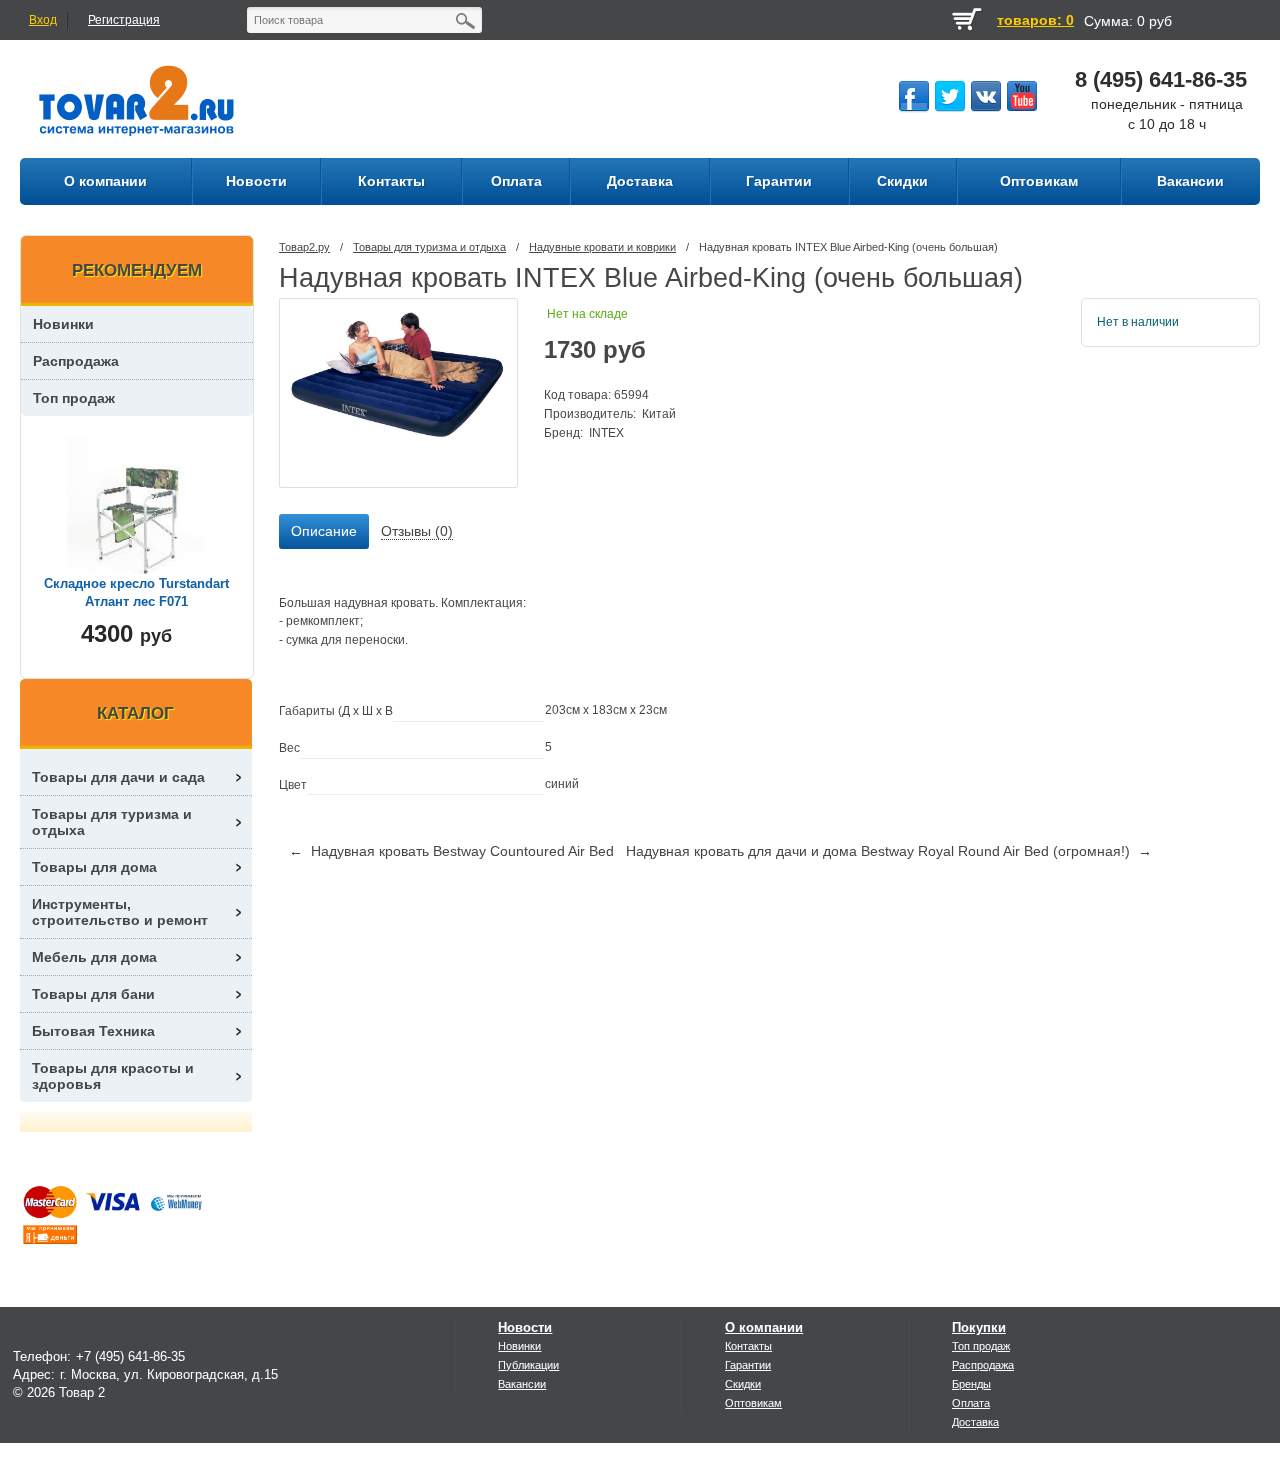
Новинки (63, 324)
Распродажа (76, 361)
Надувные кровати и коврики (602, 247)
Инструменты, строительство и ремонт (120, 912)
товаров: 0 (1035, 20)
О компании (764, 1327)
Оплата (971, 1403)
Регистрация (124, 20)
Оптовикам (753, 1403)
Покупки (979, 1327)
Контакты (748, 1346)
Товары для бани (93, 994)
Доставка (975, 1422)
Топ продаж (74, 398)
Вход (43, 20)
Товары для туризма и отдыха (429, 247)
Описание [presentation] (324, 531)
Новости (525, 1327)
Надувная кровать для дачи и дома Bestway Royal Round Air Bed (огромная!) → (889, 851)
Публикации (528, 1365)
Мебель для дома (94, 957)
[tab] (324, 532)
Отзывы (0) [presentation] (417, 531)
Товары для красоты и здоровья (113, 1076)
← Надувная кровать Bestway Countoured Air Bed (451, 851)
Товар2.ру (304, 247)
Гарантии (748, 1365)
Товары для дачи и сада (118, 777)
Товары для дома (94, 867)
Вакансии (522, 1384)
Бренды (971, 1384)
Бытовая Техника (93, 1031)
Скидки (743, 1384)
